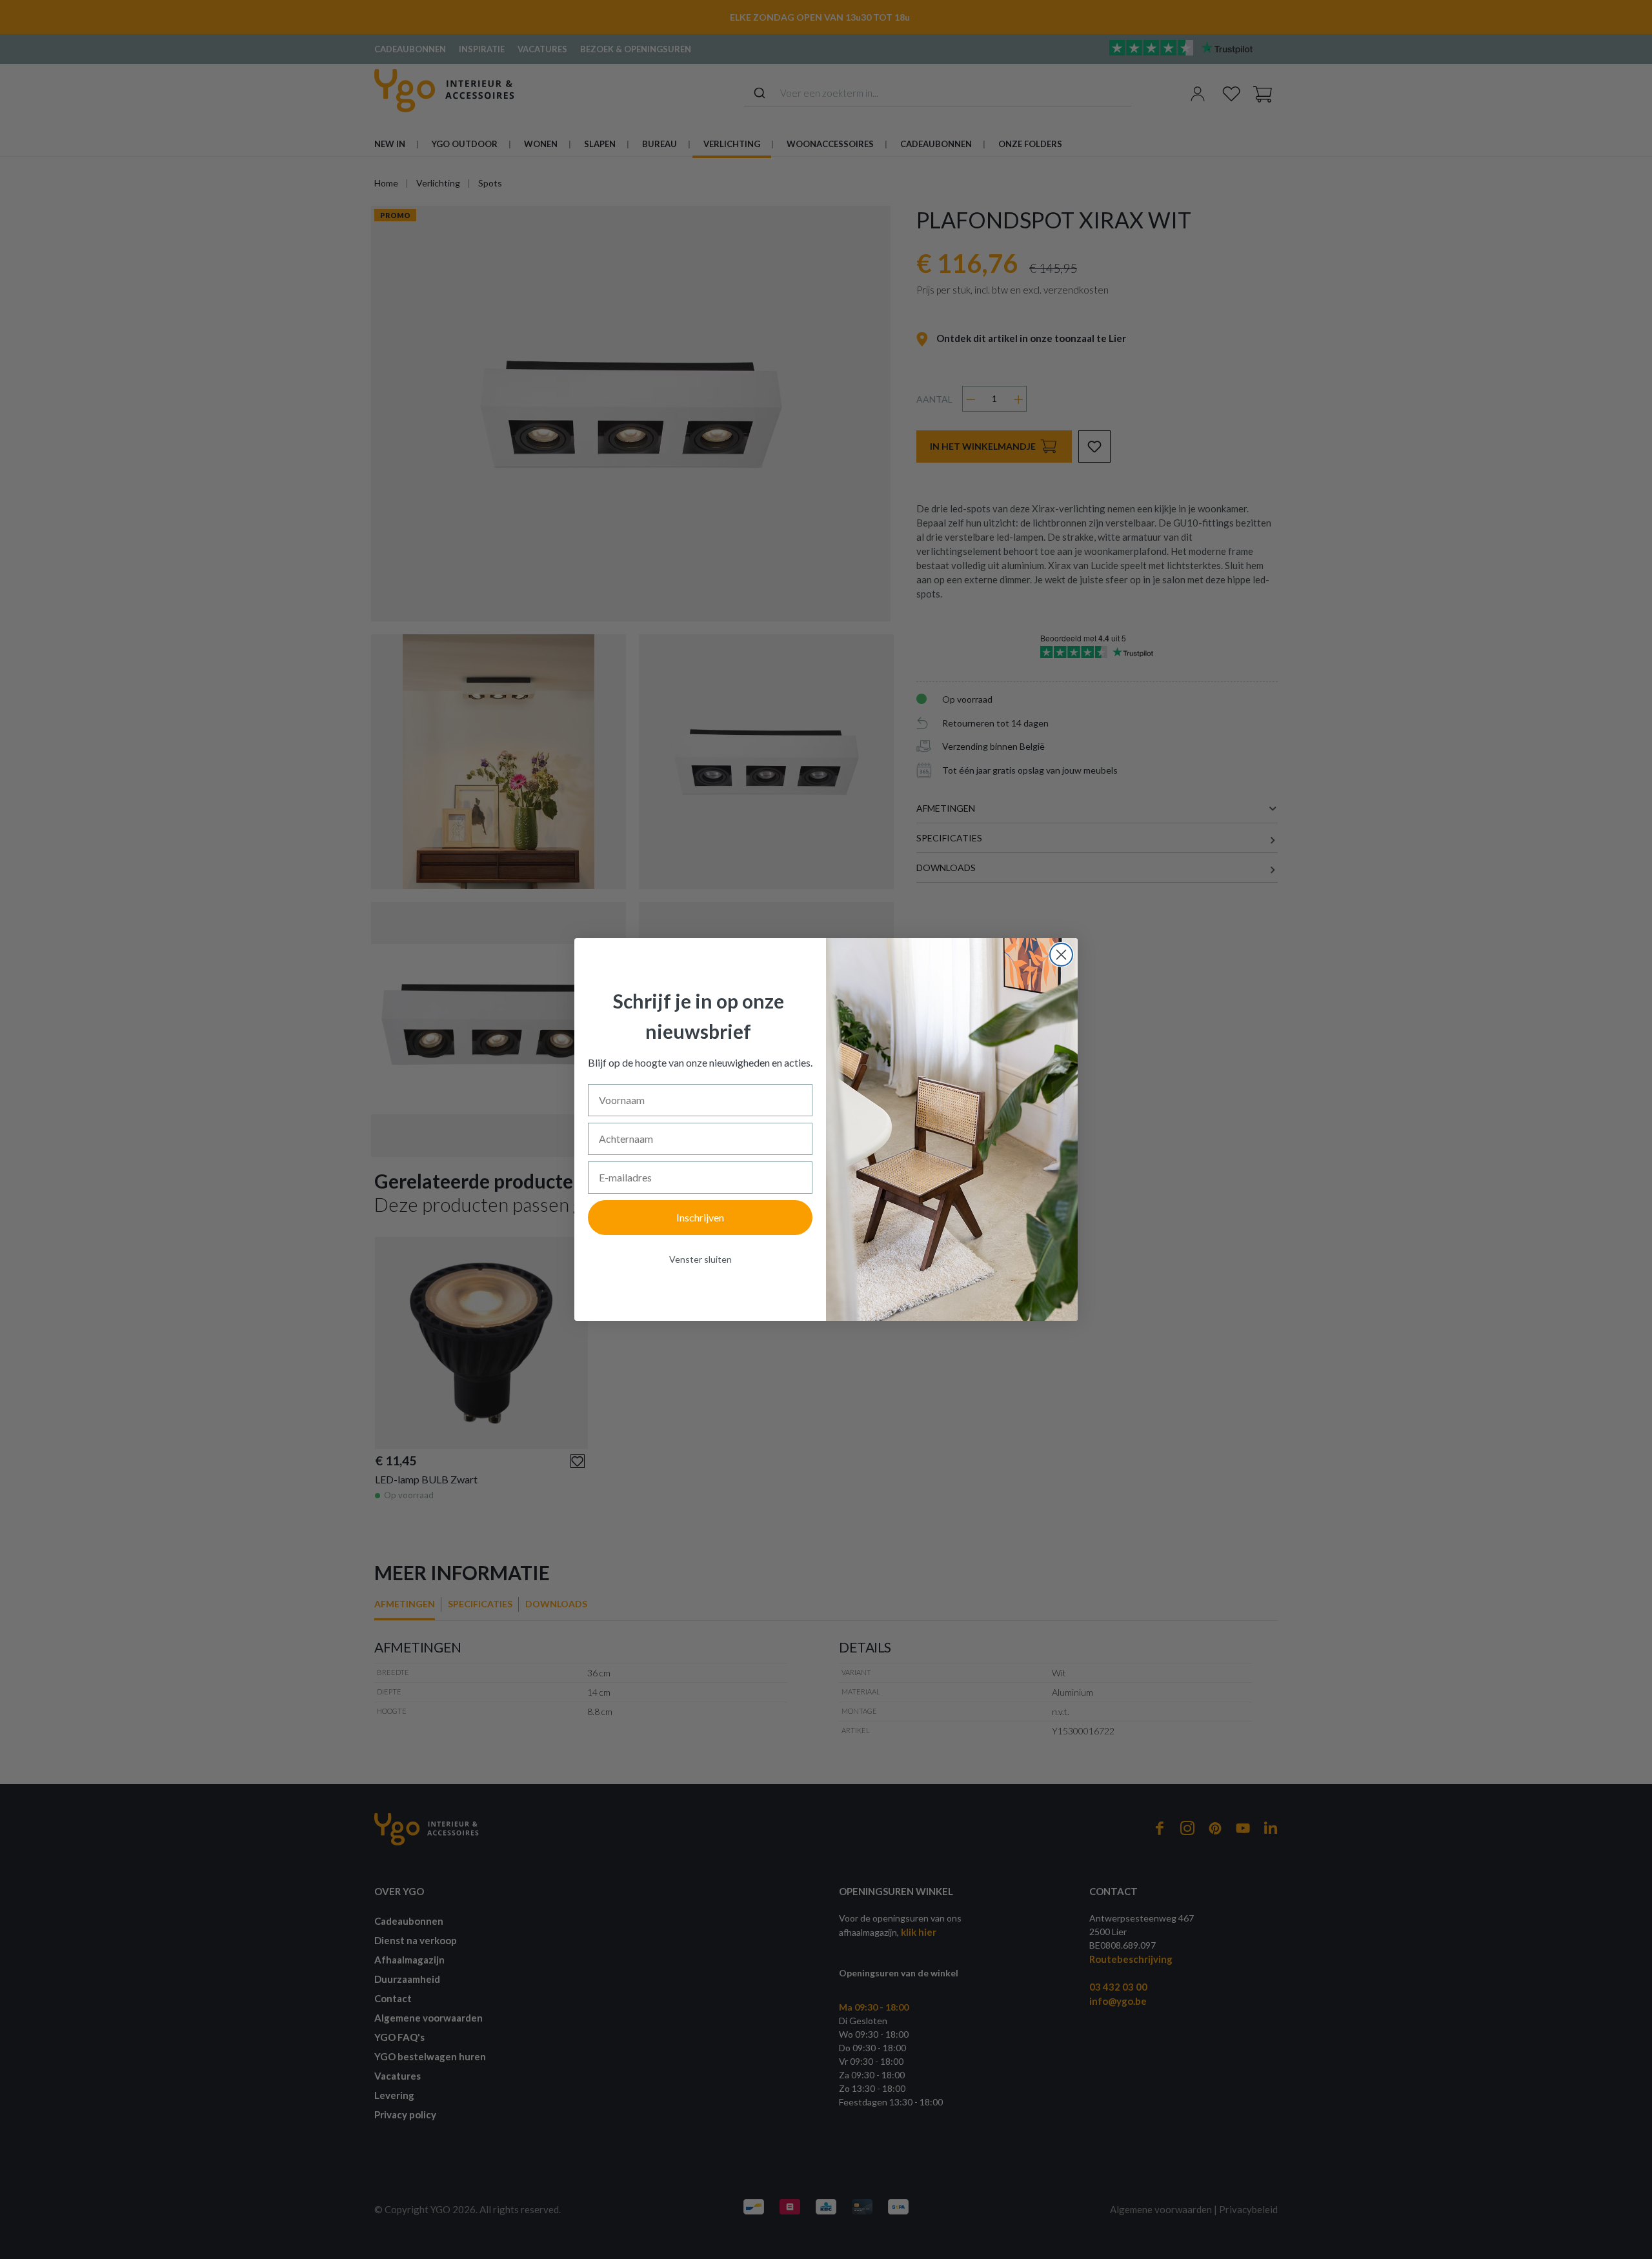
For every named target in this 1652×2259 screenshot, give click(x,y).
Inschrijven (700, 1217)
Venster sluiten (700, 1259)
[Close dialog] (1061, 955)
